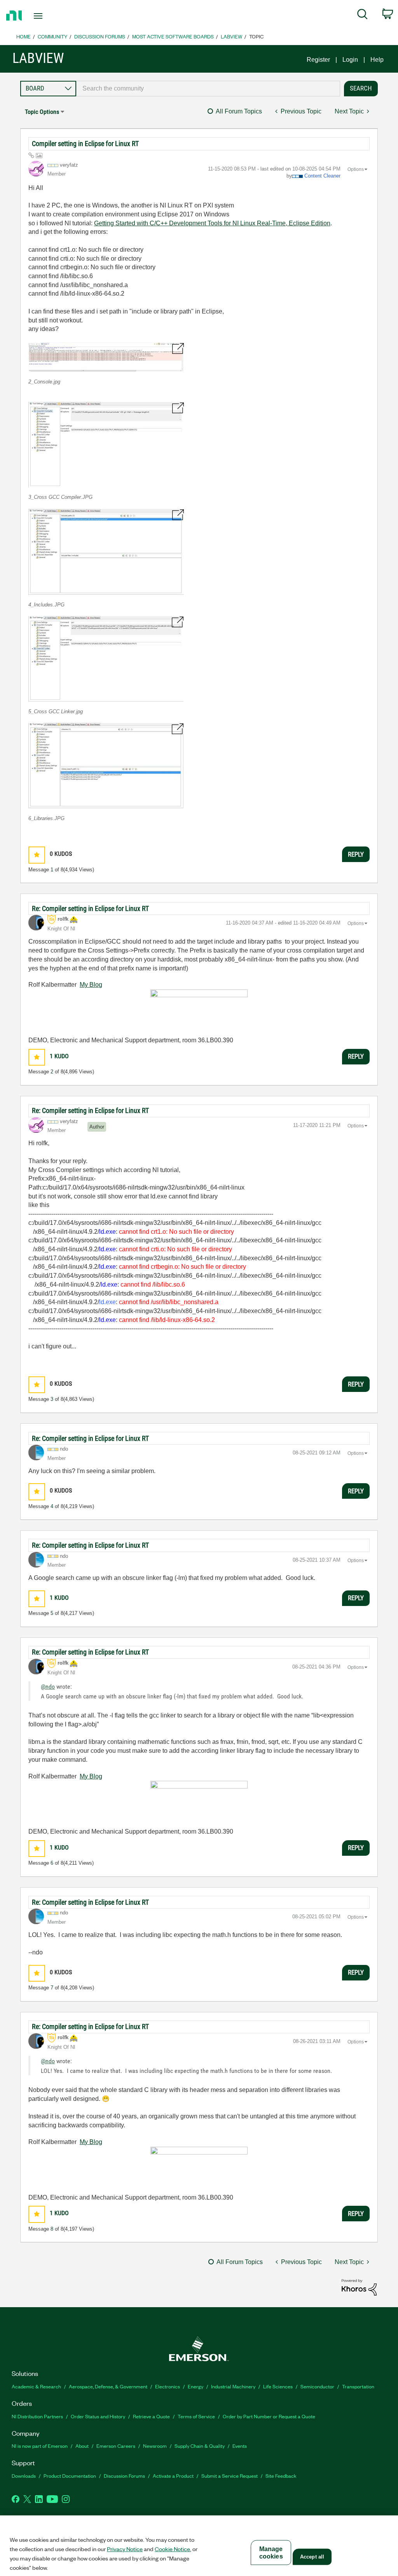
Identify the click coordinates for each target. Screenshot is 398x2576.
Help (377, 60)
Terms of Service (196, 2416)
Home (24, 36)
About (82, 2446)
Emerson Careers (116, 2446)
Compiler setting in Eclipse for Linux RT (85, 144)
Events (240, 2446)
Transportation (358, 2386)
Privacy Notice (125, 2549)
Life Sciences (278, 2386)
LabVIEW (231, 36)
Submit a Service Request (230, 2476)
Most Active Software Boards (173, 36)
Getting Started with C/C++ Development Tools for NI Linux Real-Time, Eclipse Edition (212, 223)
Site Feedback (281, 2476)
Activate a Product (173, 2476)
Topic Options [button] (42, 112)
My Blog (91, 985)
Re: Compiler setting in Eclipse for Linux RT (90, 908)
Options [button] (356, 169)
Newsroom (155, 2446)
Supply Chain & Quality (200, 2446)
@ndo (48, 1687)
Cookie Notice (172, 2549)
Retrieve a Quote (151, 2416)
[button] (106, 357)
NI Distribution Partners (37, 2416)
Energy (196, 2386)
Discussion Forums (100, 36)
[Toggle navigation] (52, 16)
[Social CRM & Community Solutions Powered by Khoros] (359, 2287)
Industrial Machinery (233, 2386)
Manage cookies (271, 2553)
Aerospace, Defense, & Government (108, 2386)
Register (318, 60)
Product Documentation (70, 2476)
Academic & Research (36, 2386)
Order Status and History (98, 2416)
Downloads (24, 2476)
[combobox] (208, 89)
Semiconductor (317, 2386)
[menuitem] (362, 16)
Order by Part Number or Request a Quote (269, 2416)
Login (350, 60)
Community (52, 36)
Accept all (312, 2557)
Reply (356, 854)
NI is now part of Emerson (40, 2446)
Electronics (168, 2386)
